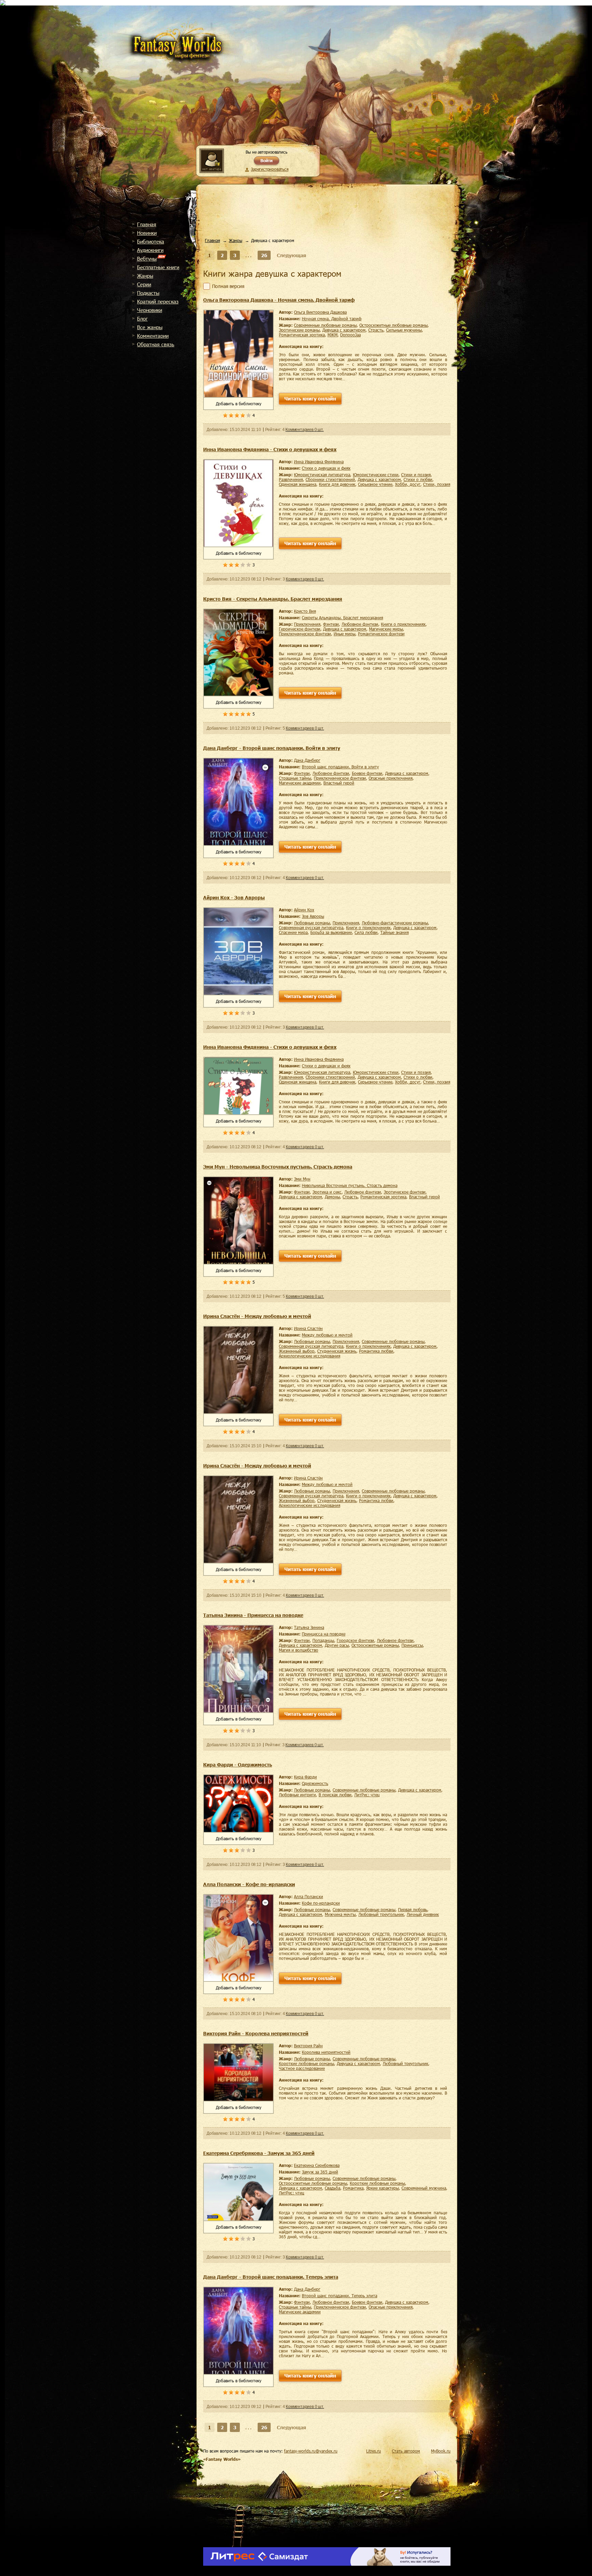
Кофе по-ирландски (321, 1903)
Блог (142, 319)
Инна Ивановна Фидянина (319, 462)
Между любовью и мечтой (327, 1335)
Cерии (144, 284)
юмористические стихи (376, 475)
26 (264, 255)
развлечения (291, 479)
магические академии (300, 783)
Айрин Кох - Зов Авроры (234, 897)
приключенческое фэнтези (305, 634)
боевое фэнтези (367, 773)
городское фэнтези (355, 1640)
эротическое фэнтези (405, 1192)
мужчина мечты (340, 1914)
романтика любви (376, 1351)
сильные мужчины (404, 330)
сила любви (366, 932)
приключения (307, 624)
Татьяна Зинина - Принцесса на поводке (253, 1615)
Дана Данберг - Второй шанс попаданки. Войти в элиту (272, 748)
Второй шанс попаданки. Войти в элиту (340, 767)
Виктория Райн (308, 2046)
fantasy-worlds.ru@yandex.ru (311, 2451)
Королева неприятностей (326, 2052)
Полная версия (228, 286)
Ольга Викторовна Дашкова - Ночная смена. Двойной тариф (279, 300)
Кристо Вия (305, 611)
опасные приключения (391, 778)
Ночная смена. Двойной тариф (332, 319)
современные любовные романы (325, 325)
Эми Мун (302, 1179)
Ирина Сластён (308, 1328)
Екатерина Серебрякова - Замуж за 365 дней (259, 2153)
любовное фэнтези (360, 624)
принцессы (412, 1645)
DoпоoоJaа (350, 335)
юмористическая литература (322, 475)
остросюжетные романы (375, 1645)
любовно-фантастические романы (395, 923)
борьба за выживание (331, 932)
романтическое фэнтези (381, 634)
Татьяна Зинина (309, 1627)
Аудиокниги (150, 250)
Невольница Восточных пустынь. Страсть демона (350, 1185)
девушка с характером (344, 330)
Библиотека (151, 241)
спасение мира (293, 932)
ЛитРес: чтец (367, 1795)
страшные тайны (295, 778)
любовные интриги (297, 1795)
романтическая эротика (302, 335)
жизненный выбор (297, 1351)
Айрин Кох (304, 910)
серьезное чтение (375, 484)
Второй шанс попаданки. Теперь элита (340, 2296)
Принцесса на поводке (324, 1634)
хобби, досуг (408, 484)
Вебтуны (147, 259)
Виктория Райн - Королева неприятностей (256, 2033)
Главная (147, 224)
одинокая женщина (298, 484)
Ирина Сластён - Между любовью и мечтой (257, 1316)
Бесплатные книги (158, 267)
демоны (332, 1197)
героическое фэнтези (300, 629)
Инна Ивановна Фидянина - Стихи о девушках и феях (270, 449)
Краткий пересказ (158, 301)
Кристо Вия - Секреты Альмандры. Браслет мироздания (273, 599)
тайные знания (394, 932)
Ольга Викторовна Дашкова (320, 312)
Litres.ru (374, 2451)
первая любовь (413, 1909)
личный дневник (423, 1914)
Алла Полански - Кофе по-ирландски (249, 1884)
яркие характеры (383, 2188)
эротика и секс (327, 1192)
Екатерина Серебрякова (317, 2165)
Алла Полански (309, 1896)
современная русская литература (311, 927)
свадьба (332, 2188)
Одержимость (315, 1783)
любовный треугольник (381, 1914)
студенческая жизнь (337, 1351)
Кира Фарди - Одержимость (238, 1765)
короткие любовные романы (306, 2063)
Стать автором (406, 2451)
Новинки (147, 233)
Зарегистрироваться (269, 169)
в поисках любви (335, 1795)
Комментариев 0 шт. (304, 430)
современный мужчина (424, 2188)
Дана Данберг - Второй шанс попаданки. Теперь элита (271, 2277)
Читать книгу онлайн (310, 399)
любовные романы (312, 923)
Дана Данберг (307, 760)
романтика (353, 2188)
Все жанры (150, 327)
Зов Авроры (313, 916)
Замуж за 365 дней (320, 2172)
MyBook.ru (441, 2451)
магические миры (386, 629)
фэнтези (331, 624)
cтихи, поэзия (437, 484)
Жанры (145, 276)
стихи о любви (418, 479)
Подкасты (148, 293)
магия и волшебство (299, 1650)
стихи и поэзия (416, 475)
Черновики (150, 310)
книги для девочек (337, 484)
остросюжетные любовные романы (393, 325)
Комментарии (153, 336)
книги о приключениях (403, 624)
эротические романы (299, 330)
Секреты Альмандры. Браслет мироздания (342, 618)
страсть (376, 330)
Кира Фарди (305, 1777)
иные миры (344, 634)
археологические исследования (310, 1356)
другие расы (337, 1645)
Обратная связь (156, 344)
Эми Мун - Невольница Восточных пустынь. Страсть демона (278, 1167)
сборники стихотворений (330, 479)
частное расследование (302, 2068)
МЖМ (332, 335)
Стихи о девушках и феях (326, 468)
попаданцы (323, 1640)
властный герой (339, 783)
